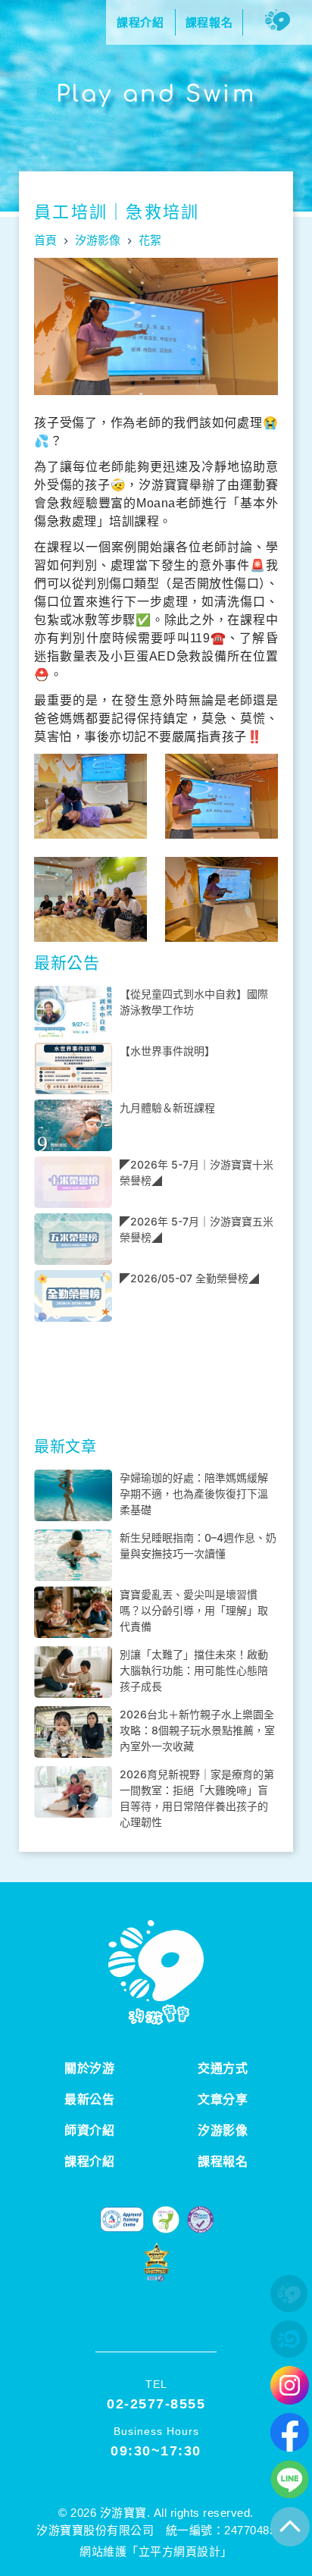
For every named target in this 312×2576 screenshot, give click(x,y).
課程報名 (223, 2162)
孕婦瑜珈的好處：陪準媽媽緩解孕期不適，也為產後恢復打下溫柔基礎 (194, 1494)
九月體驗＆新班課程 (167, 1108)
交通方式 (223, 2068)
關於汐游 (89, 2068)
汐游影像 (223, 2130)
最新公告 (89, 2099)
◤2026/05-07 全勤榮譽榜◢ (189, 1278)
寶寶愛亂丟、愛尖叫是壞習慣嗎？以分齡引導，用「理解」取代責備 (194, 1610)
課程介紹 (89, 2162)
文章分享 (223, 2099)
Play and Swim (156, 94)
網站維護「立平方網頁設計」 (156, 2551)
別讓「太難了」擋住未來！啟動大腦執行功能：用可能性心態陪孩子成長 (194, 1670)
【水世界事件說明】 (167, 1051)
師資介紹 (89, 2130)
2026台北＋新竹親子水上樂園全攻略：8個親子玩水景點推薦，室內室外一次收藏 (197, 1730)
